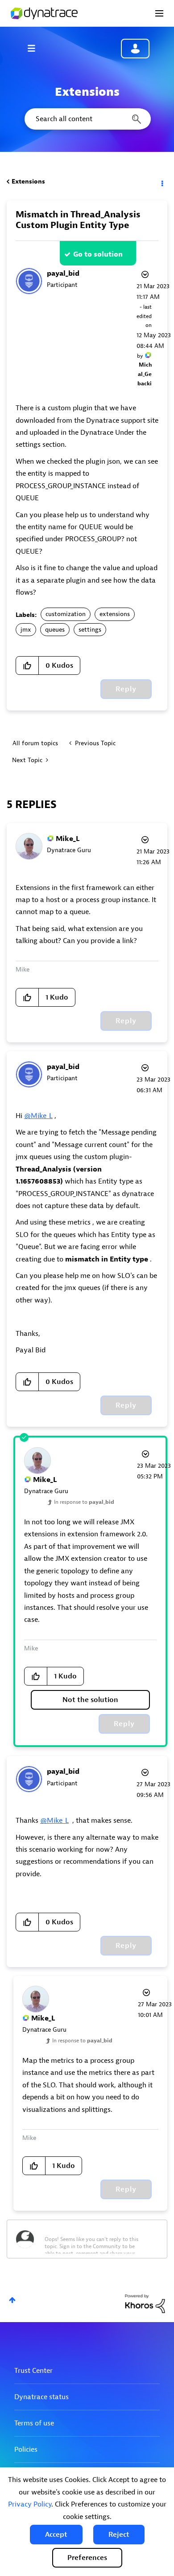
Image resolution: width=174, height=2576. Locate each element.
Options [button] (162, 182)
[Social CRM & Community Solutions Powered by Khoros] (145, 2303)
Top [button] (12, 2300)
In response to (84, 1502)
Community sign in (135, 49)
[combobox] (87, 119)
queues (55, 630)
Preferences (87, 2558)
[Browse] (36, 48)
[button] (56, 2535)
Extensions (28, 182)
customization (66, 614)
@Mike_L (38, 1116)
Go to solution (98, 254)
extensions (115, 614)
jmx (26, 630)
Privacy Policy (30, 2504)
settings (90, 630)
